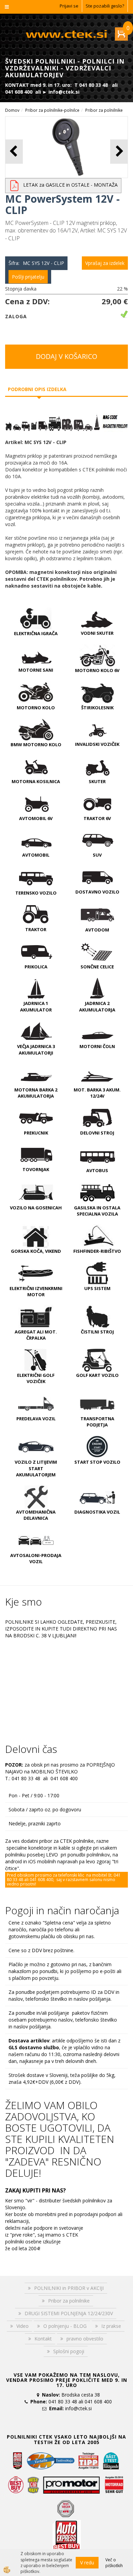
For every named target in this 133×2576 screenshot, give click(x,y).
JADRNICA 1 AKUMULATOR (36, 1007)
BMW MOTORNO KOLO (36, 744)
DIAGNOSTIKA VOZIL (97, 1512)
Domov (12, 110)
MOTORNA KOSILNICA (36, 781)
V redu (87, 2562)
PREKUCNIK (36, 1133)
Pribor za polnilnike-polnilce (52, 110)
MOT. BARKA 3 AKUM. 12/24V (97, 1093)
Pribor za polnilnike (104, 110)
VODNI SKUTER (97, 633)
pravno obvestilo (85, 2339)
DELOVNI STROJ (97, 1133)
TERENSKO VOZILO (36, 893)
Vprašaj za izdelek (105, 263)
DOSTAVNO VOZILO (97, 892)
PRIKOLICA (36, 967)
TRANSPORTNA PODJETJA (97, 1422)
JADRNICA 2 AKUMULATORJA (97, 1007)
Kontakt (43, 2339)
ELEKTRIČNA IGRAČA (36, 633)
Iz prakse (111, 2326)
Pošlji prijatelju (28, 277)
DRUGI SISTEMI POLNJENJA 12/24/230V (69, 2313)
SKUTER (97, 781)
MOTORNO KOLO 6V (97, 670)
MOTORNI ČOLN (97, 1046)
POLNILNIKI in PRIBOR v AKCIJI (69, 2288)
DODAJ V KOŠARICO (66, 356)
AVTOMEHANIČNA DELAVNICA (36, 1515)
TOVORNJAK (36, 1169)
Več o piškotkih (114, 2563)
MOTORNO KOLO (36, 708)
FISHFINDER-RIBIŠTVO (97, 1251)
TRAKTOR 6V (97, 818)
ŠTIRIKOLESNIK (97, 708)
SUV (97, 855)
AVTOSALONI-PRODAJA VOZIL (36, 1559)
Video (23, 2326)
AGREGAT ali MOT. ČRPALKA (36, 1335)
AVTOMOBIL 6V (36, 818)
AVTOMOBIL (36, 855)
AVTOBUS (97, 1170)
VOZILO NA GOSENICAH (36, 1208)
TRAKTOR (36, 929)
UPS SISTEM (97, 1288)
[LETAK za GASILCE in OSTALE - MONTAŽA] (14, 185)
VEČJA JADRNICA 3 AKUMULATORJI (36, 1050)
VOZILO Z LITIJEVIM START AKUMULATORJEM (36, 1468)
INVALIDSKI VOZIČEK (97, 744)
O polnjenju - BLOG (65, 2326)
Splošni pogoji (69, 2351)
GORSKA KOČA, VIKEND (36, 1251)
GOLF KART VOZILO (97, 1375)
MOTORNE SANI (36, 670)
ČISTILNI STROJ (97, 1332)
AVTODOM (97, 930)
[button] (119, 152)
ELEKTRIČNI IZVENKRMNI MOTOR (36, 1292)
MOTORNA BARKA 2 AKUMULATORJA (36, 1093)
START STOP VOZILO (97, 1462)
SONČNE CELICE (97, 967)
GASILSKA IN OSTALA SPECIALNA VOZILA (97, 1211)
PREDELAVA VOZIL (36, 1419)
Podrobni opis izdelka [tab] (37, 389)
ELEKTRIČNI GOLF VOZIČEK (36, 1378)
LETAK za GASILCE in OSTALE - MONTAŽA (70, 185)
